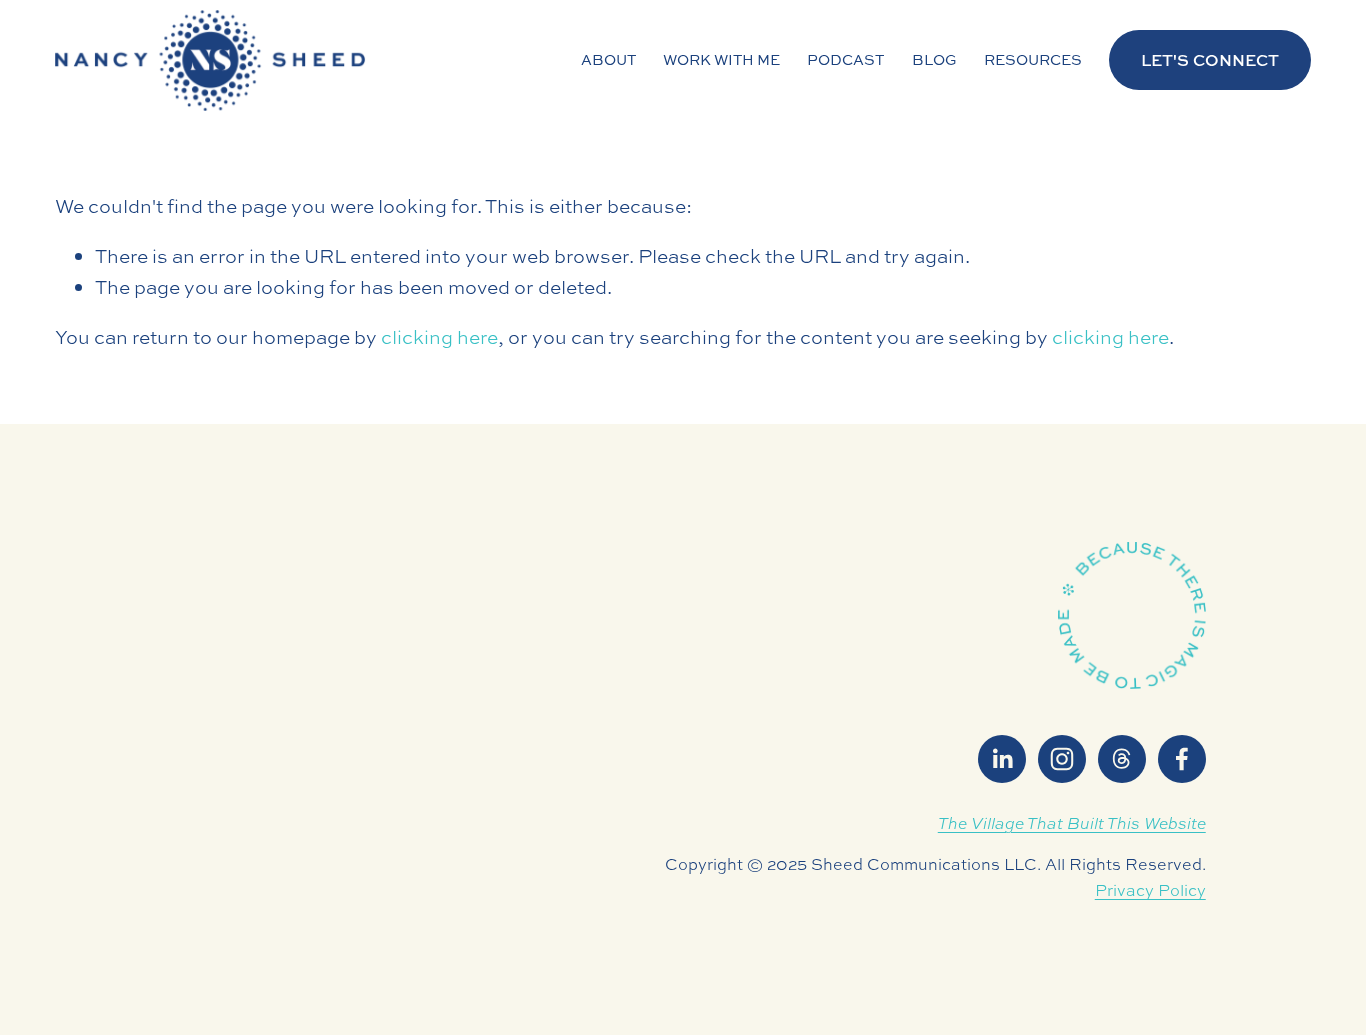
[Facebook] (1182, 759)
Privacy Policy (1150, 890)
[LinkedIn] (1002, 759)
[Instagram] (1062, 759)
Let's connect (1210, 60)
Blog (934, 59)
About (608, 59)
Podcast (845, 59)
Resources (1033, 59)
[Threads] (1122, 759)
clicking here (439, 337)
